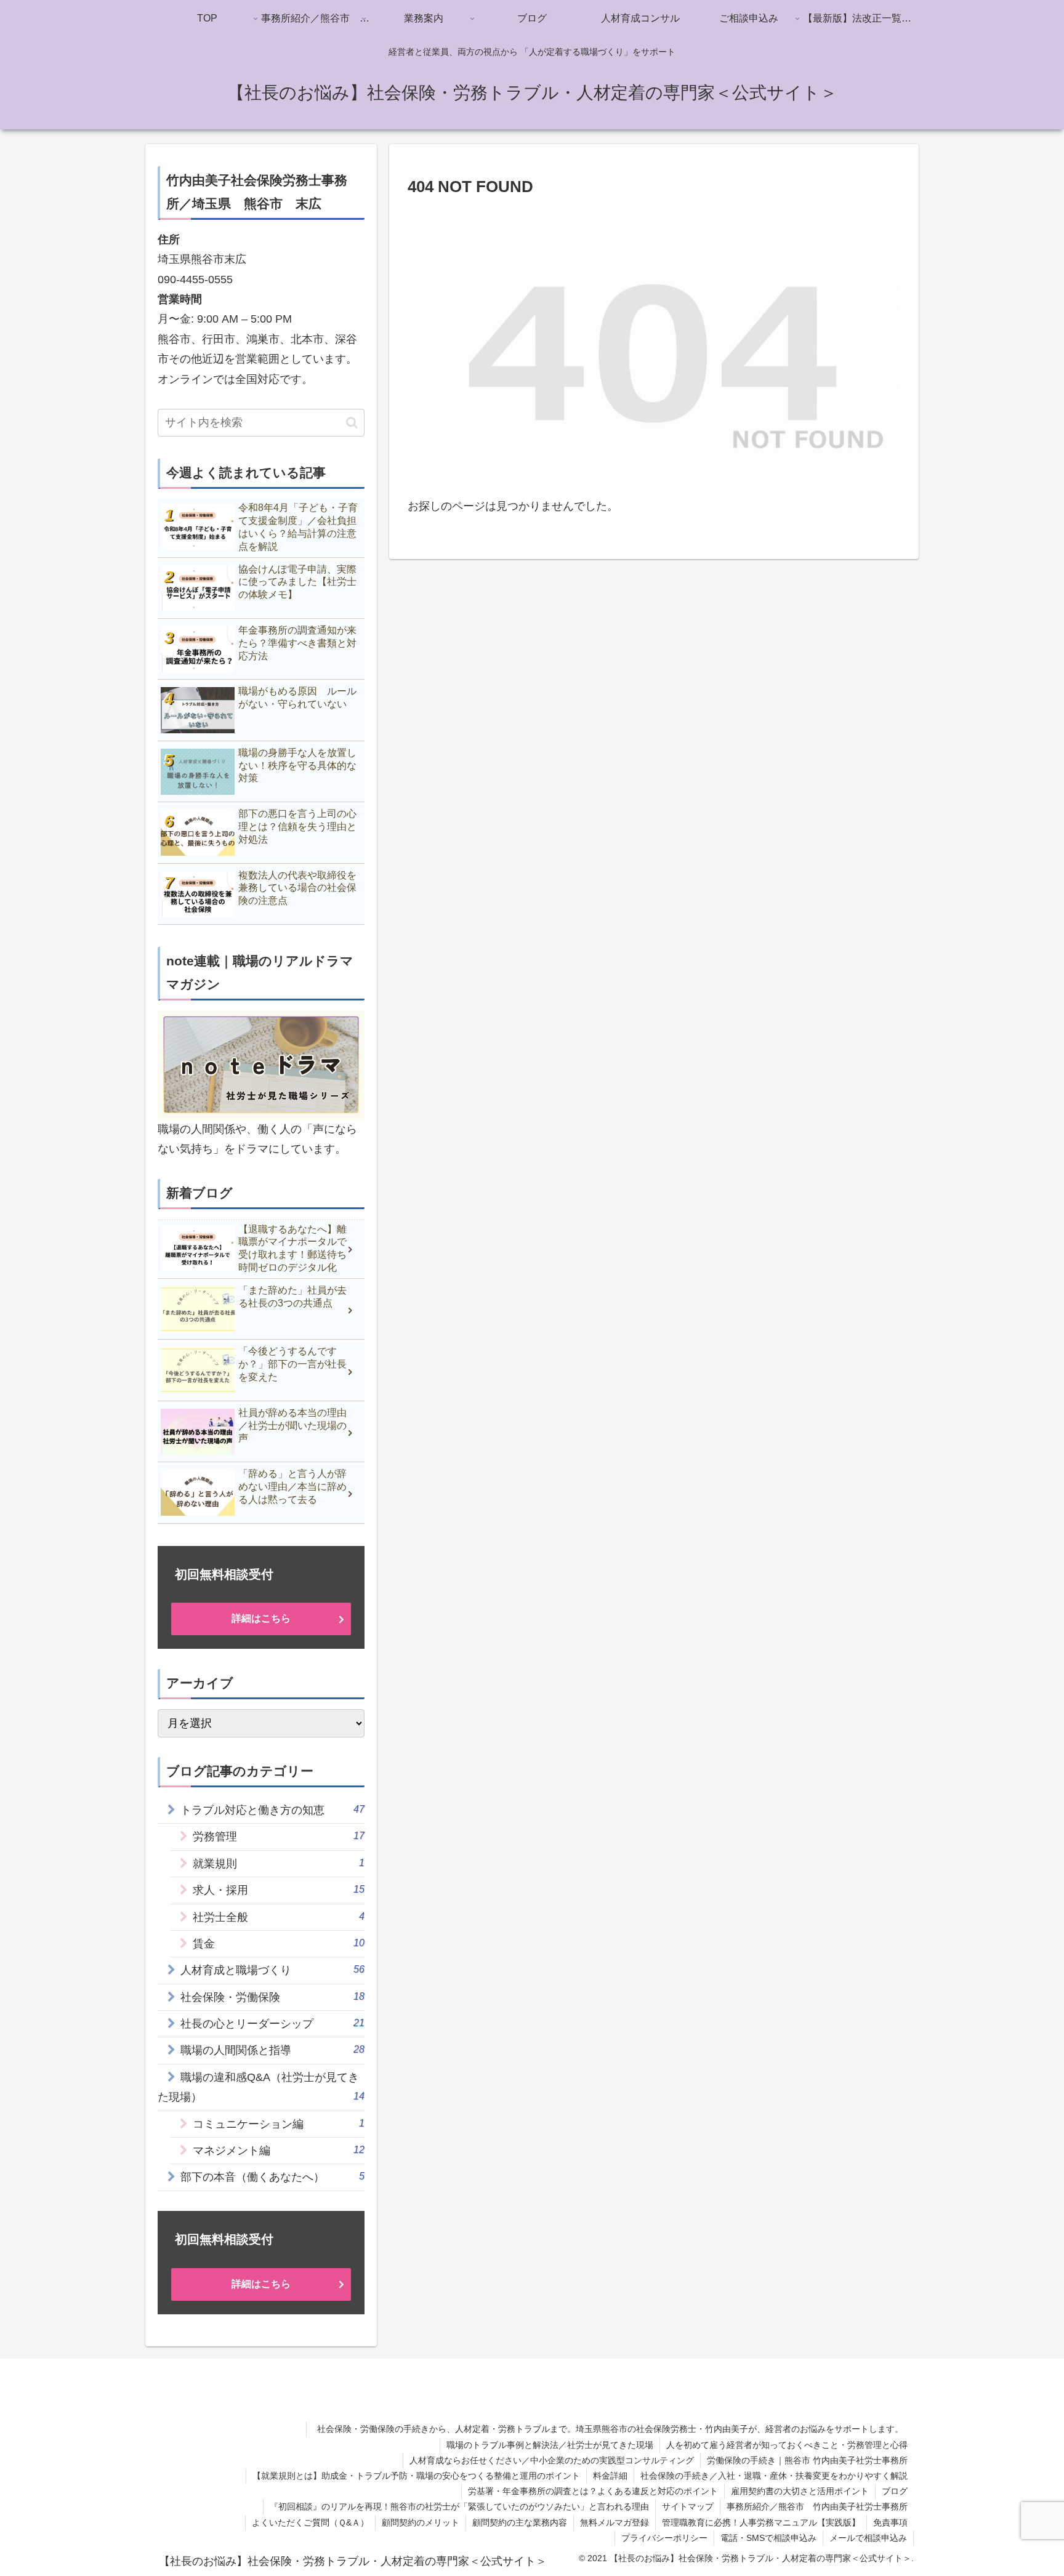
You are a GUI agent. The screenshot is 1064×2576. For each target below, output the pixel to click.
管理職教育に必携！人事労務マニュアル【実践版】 (761, 2522)
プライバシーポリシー (664, 2538)
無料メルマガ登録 (615, 2522)
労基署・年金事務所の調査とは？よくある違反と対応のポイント (593, 2491)
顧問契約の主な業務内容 (520, 2522)
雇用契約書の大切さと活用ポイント (800, 2491)
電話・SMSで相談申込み (768, 2538)
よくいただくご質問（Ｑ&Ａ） (310, 2522)
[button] (352, 423)
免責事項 (890, 2522)
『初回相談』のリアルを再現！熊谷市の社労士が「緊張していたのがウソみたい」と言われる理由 (459, 2506)
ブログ (895, 2491)
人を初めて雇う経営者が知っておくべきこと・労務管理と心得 (787, 2445)
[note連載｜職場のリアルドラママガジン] (261, 1064)
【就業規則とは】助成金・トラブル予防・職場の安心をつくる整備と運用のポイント (416, 2476)
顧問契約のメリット (421, 2522)
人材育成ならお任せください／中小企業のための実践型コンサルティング (552, 2460)
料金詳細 (610, 2476)
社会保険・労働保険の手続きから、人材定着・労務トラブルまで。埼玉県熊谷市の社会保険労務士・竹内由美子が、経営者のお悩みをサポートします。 (615, 2429)
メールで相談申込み (868, 2538)
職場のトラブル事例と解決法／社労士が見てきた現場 (550, 2445)
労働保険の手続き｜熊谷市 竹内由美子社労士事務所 (807, 2460)
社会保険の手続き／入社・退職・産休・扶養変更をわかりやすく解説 (774, 2476)
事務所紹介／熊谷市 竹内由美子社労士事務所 (817, 2506)
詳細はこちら (261, 1618)
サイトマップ (688, 2506)
